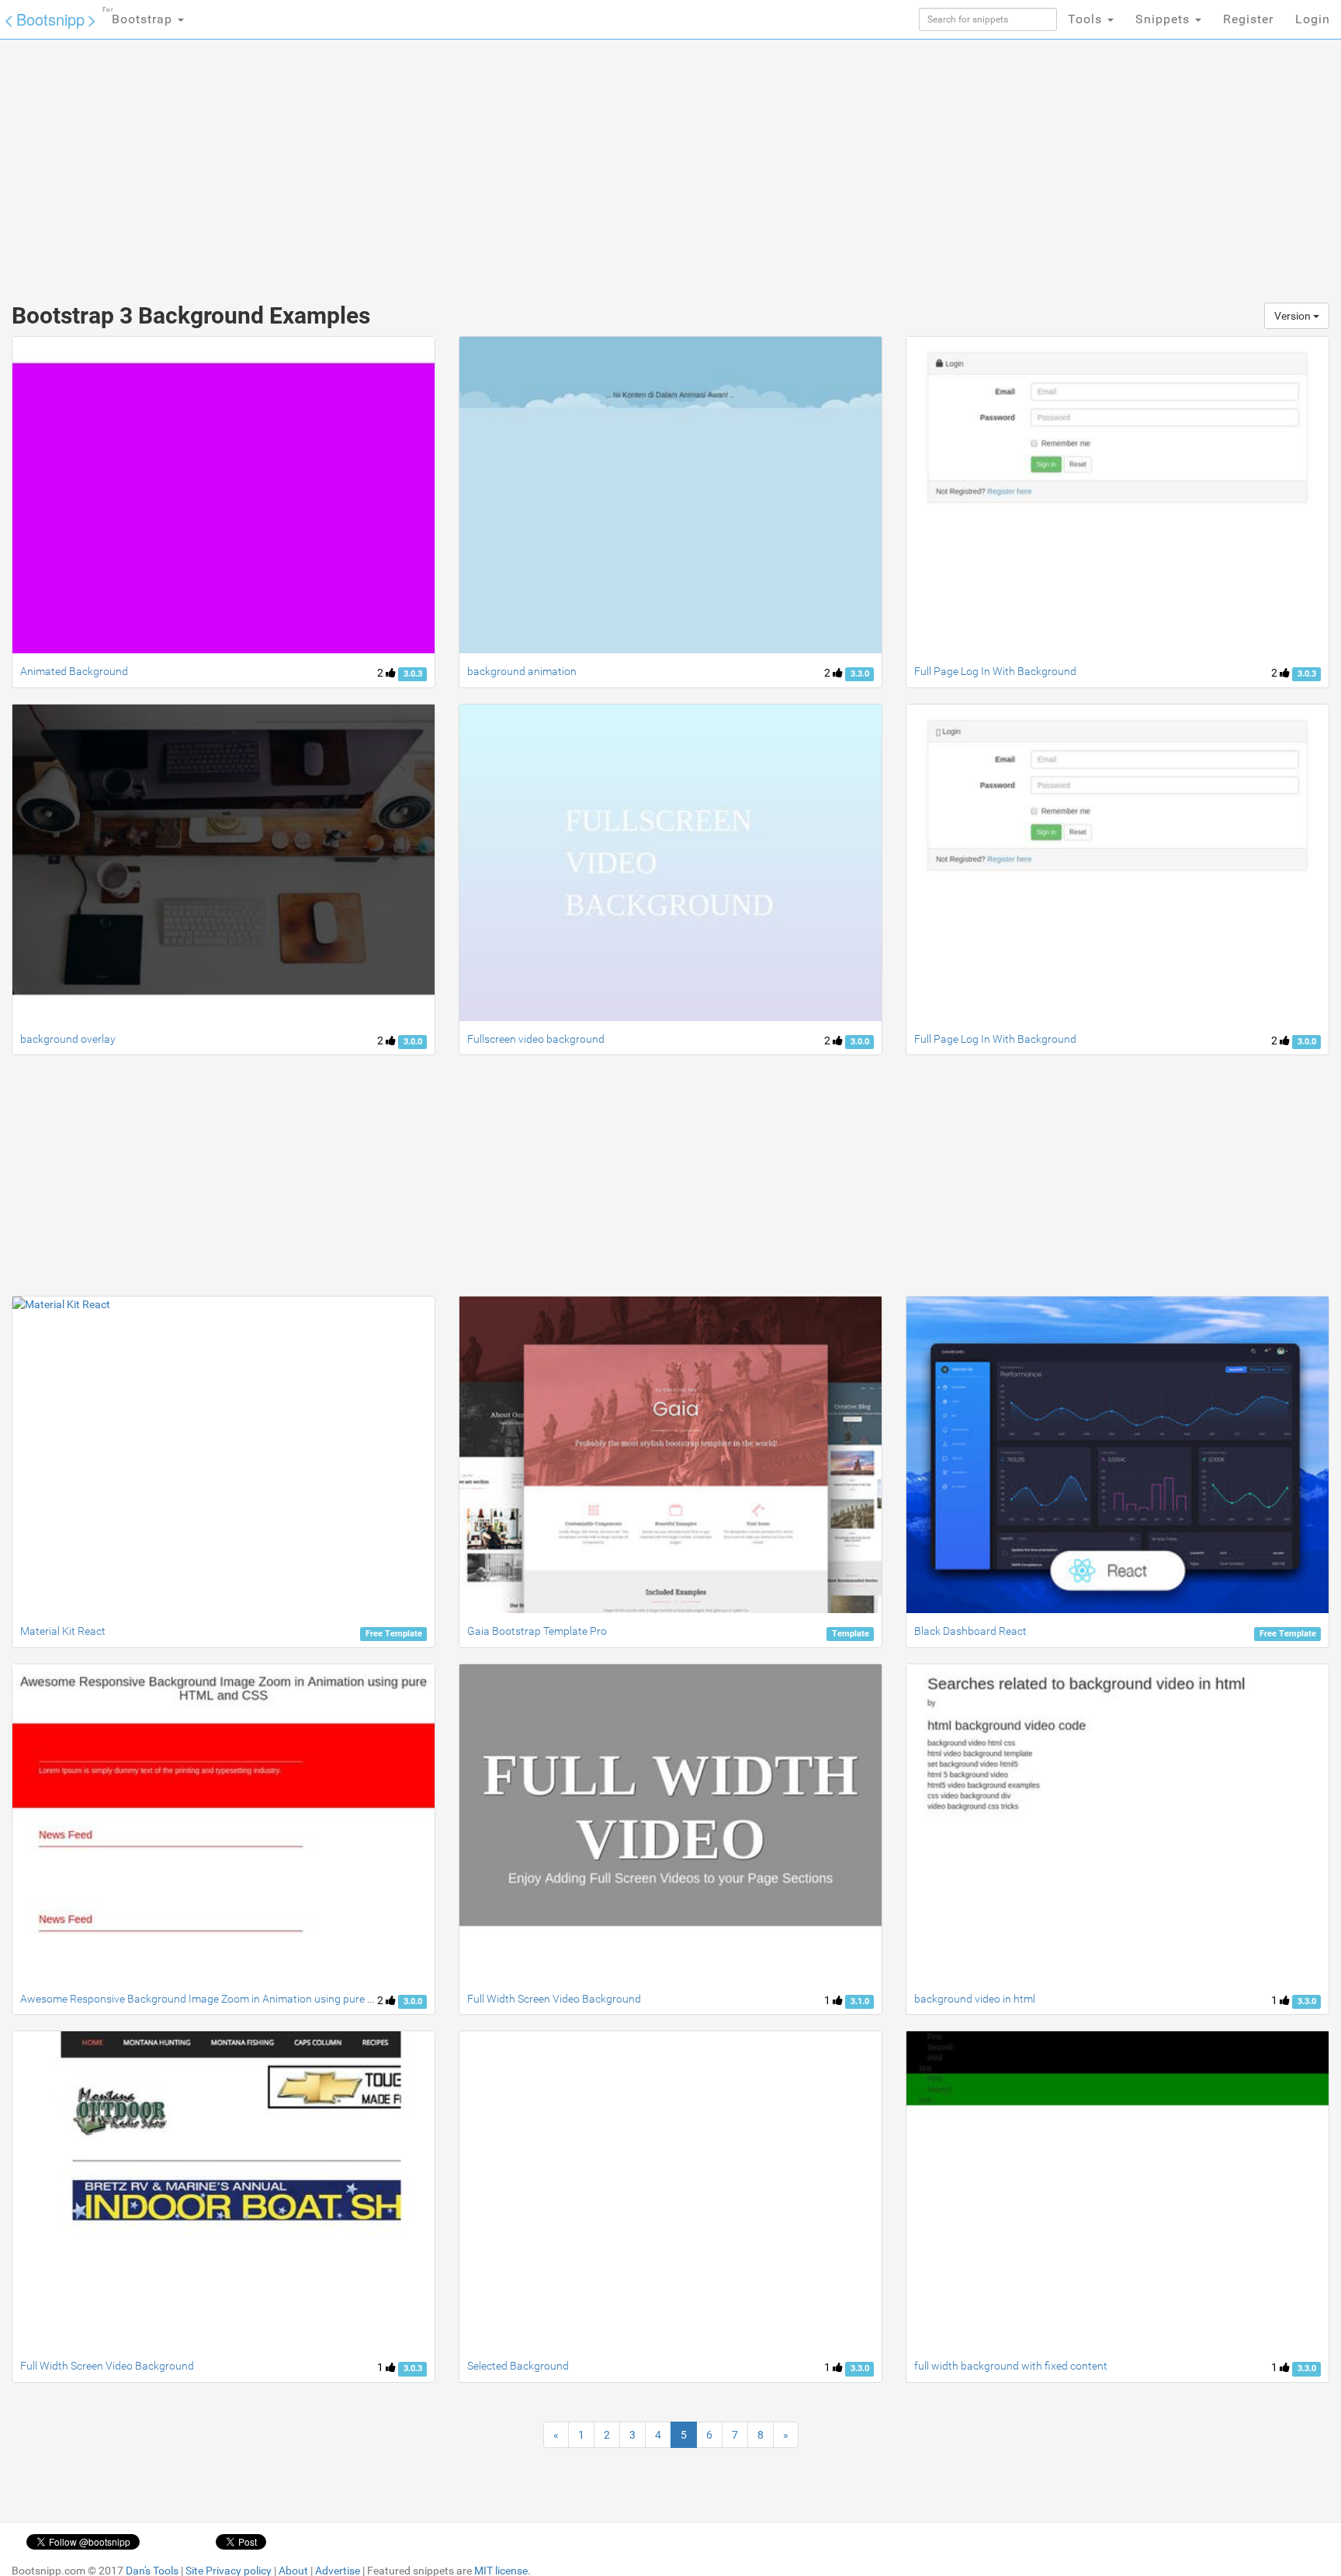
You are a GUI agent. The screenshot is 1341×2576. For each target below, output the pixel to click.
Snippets (1164, 19)
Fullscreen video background (536, 1039)
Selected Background (518, 2366)
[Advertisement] (554, 163)
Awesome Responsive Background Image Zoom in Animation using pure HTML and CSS (229, 1999)
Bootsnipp (50, 19)
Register (1248, 19)
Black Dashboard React (970, 1631)
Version (1294, 316)
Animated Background (74, 671)
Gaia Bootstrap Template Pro (537, 1631)
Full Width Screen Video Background (554, 1999)
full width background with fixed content (1011, 2366)
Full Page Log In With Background (995, 671)
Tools (1087, 19)
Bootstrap (139, 16)
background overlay (68, 1039)
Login (1313, 19)
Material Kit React (63, 1631)
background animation (522, 671)
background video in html (975, 1999)
